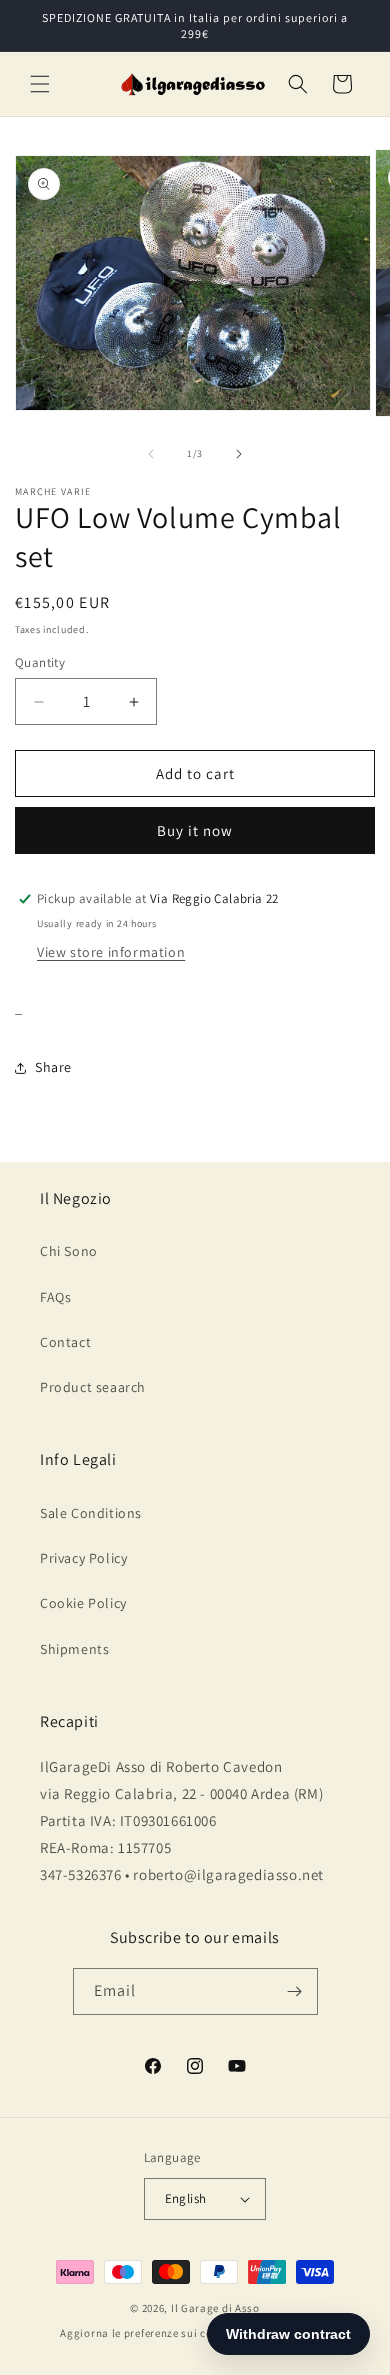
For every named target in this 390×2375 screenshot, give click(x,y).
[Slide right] (239, 454)
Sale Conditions (91, 1513)
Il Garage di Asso (215, 2308)
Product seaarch (93, 1387)
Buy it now (195, 830)
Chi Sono (69, 1251)
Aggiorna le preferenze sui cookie (147, 2332)
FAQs (55, 1297)
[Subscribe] (295, 1991)
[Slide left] (151, 454)
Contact (65, 1342)
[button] (40, 84)
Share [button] (53, 1067)
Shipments (74, 1649)
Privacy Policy (83, 1558)
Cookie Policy (83, 1603)
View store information (111, 952)
